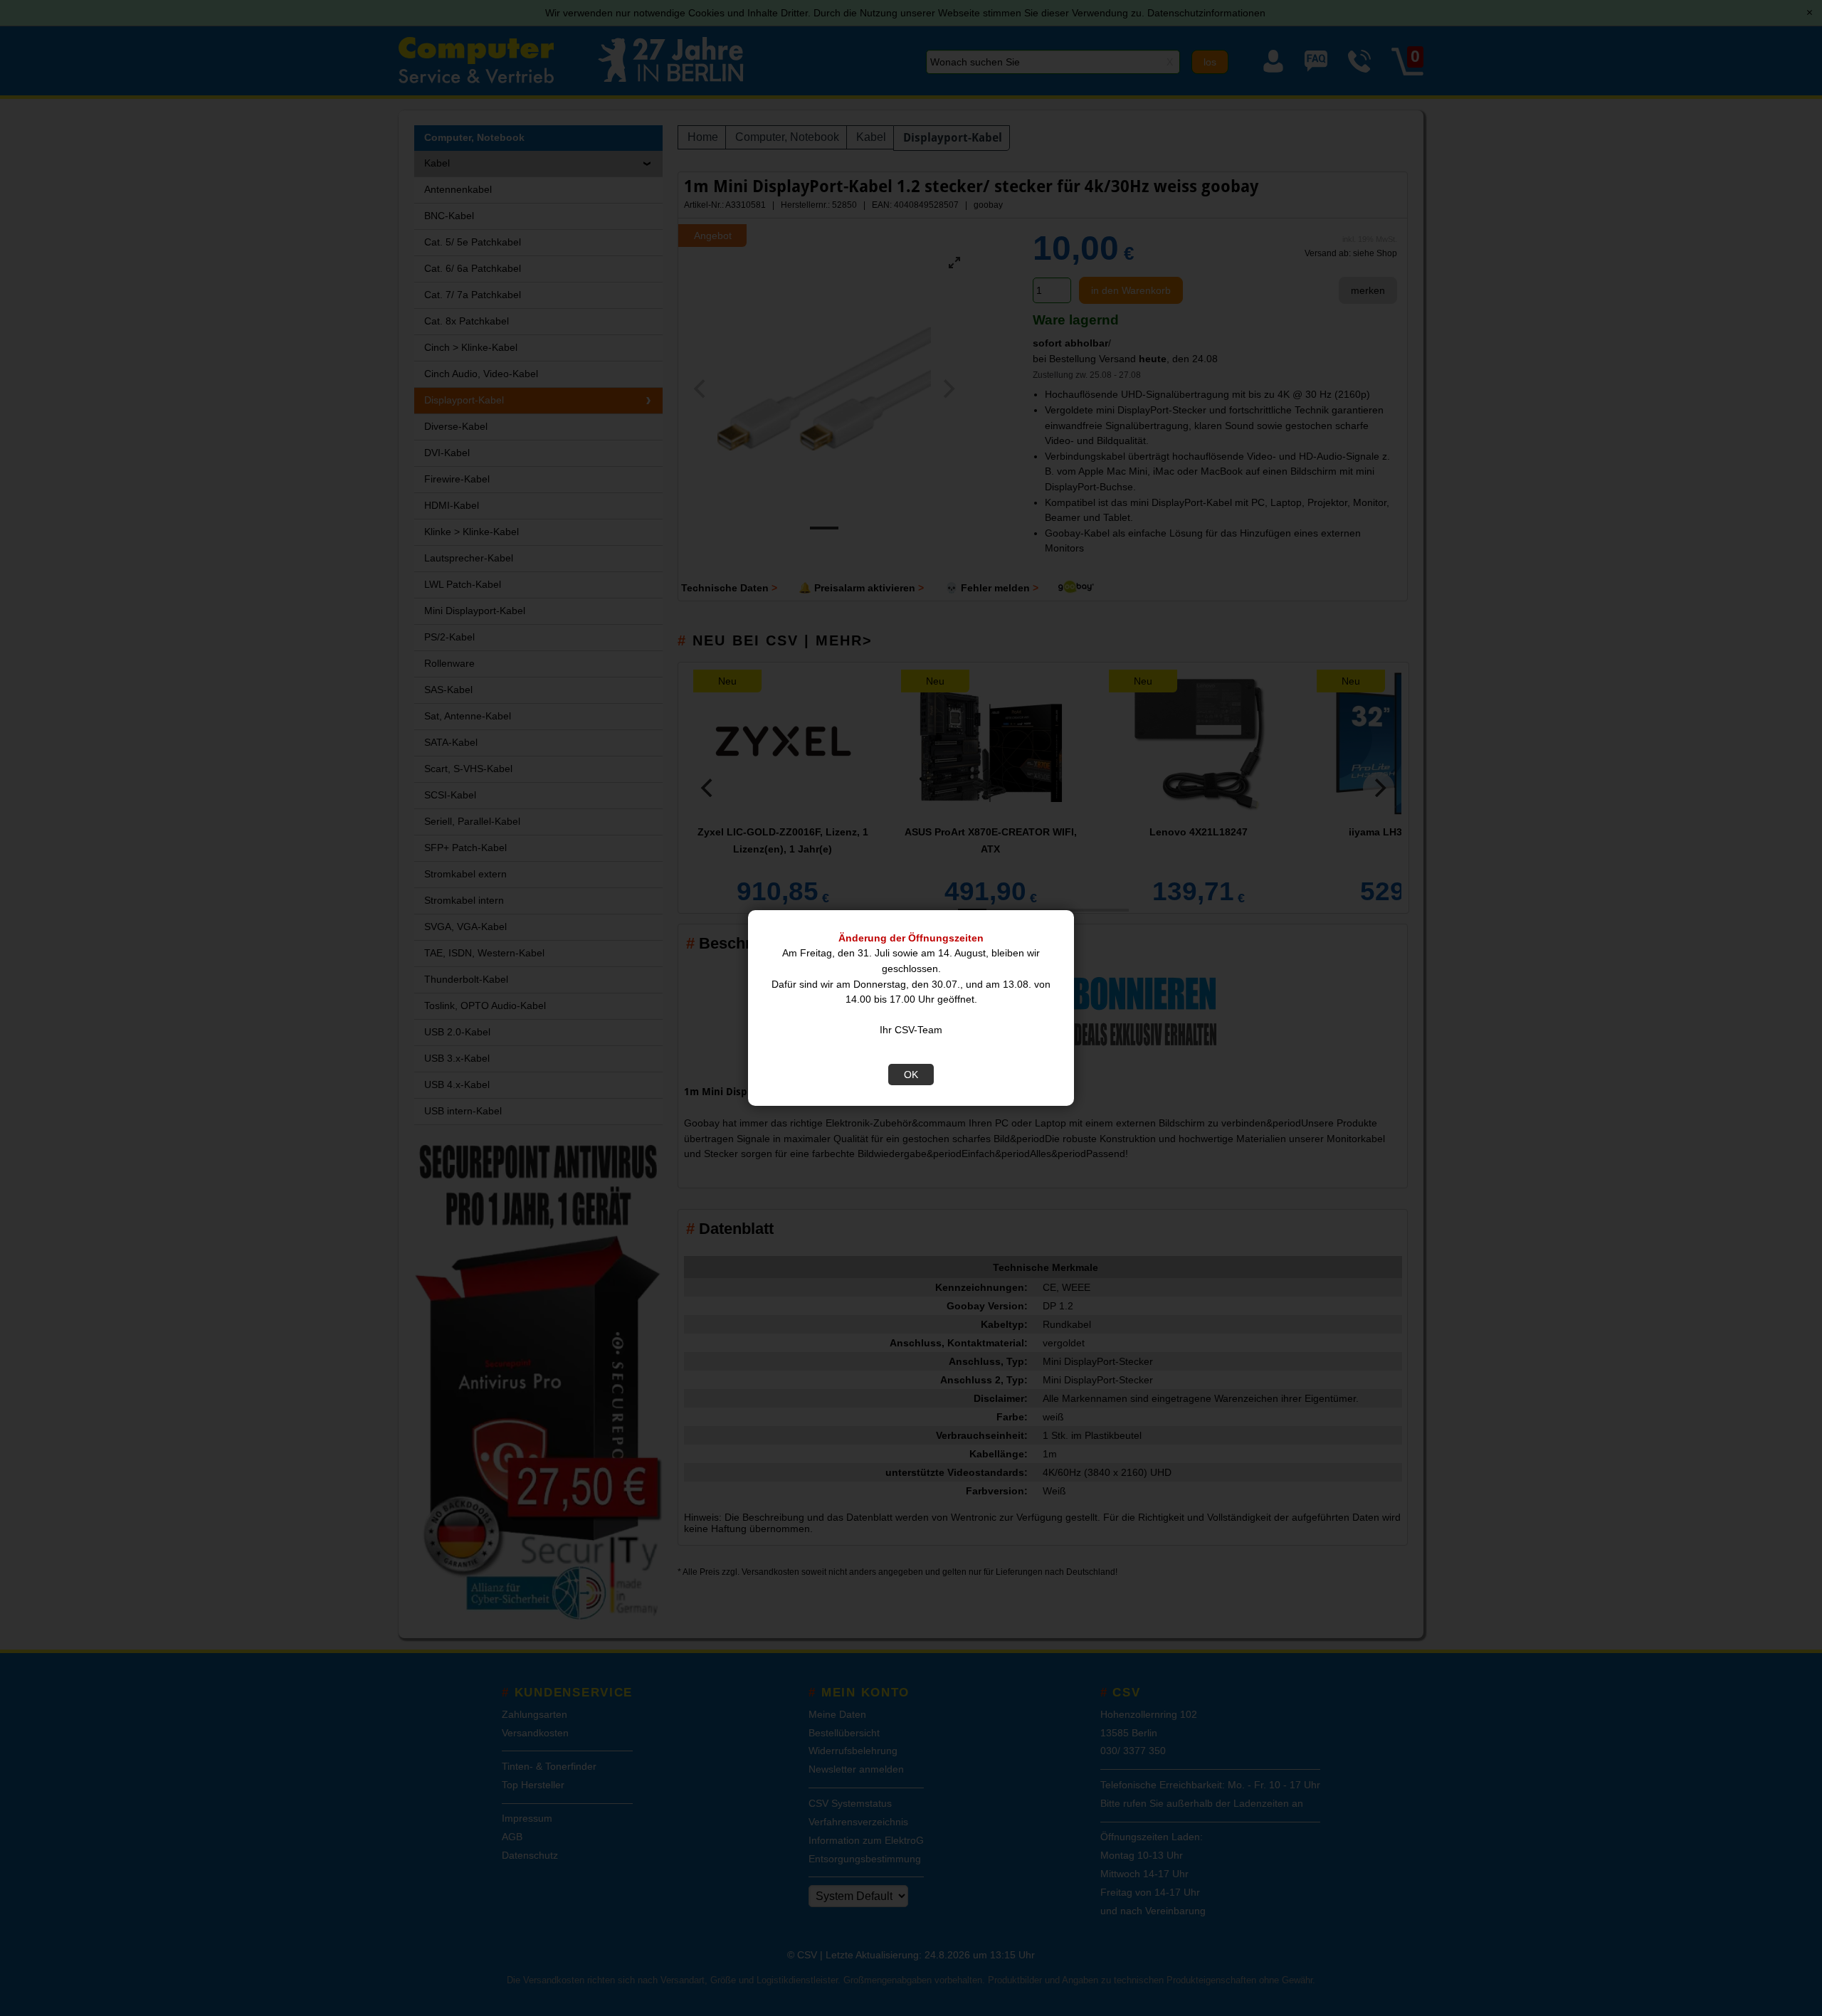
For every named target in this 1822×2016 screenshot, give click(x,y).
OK (911, 1075)
